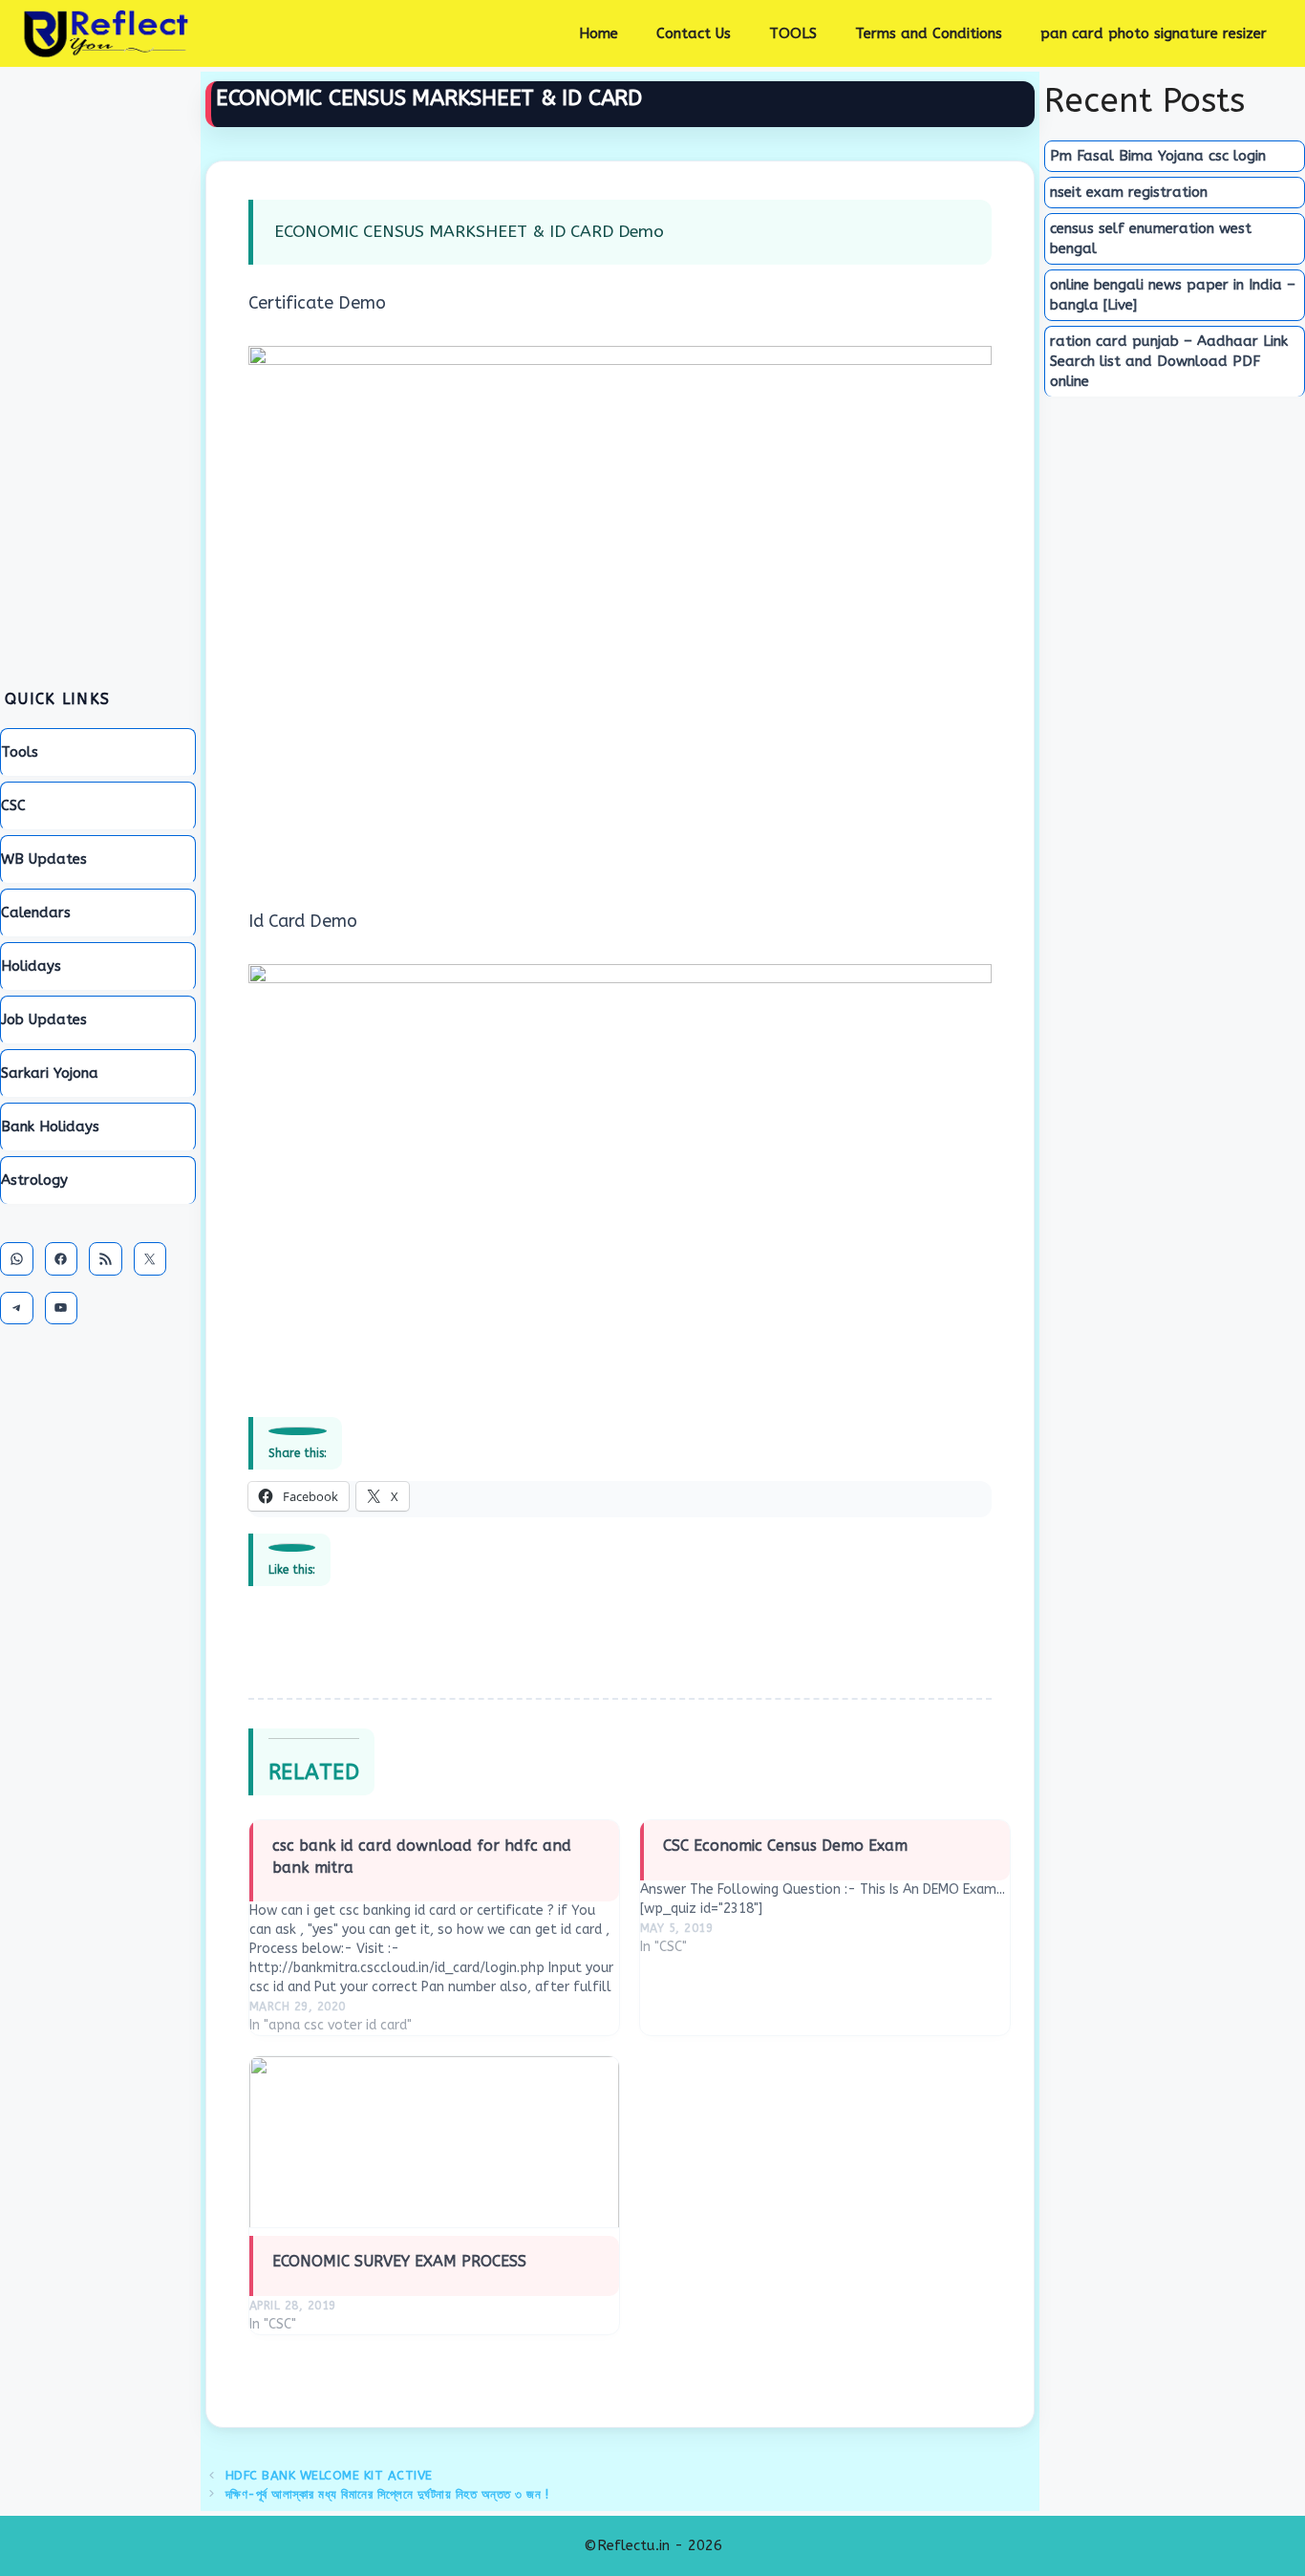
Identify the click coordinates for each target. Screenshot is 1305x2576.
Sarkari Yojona (50, 1073)
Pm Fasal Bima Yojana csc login (1158, 156)
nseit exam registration (1129, 192)
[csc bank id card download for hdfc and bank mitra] (434, 1924)
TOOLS (793, 33)
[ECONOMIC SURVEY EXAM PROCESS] (434, 2142)
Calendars (36, 912)
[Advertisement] (98, 368)
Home (599, 33)
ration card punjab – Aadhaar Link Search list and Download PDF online (1169, 361)
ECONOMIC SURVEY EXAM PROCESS (399, 2261)
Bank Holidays (50, 1127)
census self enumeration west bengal (1151, 238)
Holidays (31, 966)
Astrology (34, 1180)
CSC (13, 805)
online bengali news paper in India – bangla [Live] (1173, 295)
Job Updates (44, 1020)
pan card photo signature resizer (1154, 33)
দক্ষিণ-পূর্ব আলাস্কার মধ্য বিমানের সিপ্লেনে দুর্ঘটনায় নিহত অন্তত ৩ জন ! (387, 2494)
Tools (20, 752)
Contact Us (694, 33)
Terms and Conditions (929, 33)
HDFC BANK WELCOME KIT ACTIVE (329, 2475)
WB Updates (44, 859)
